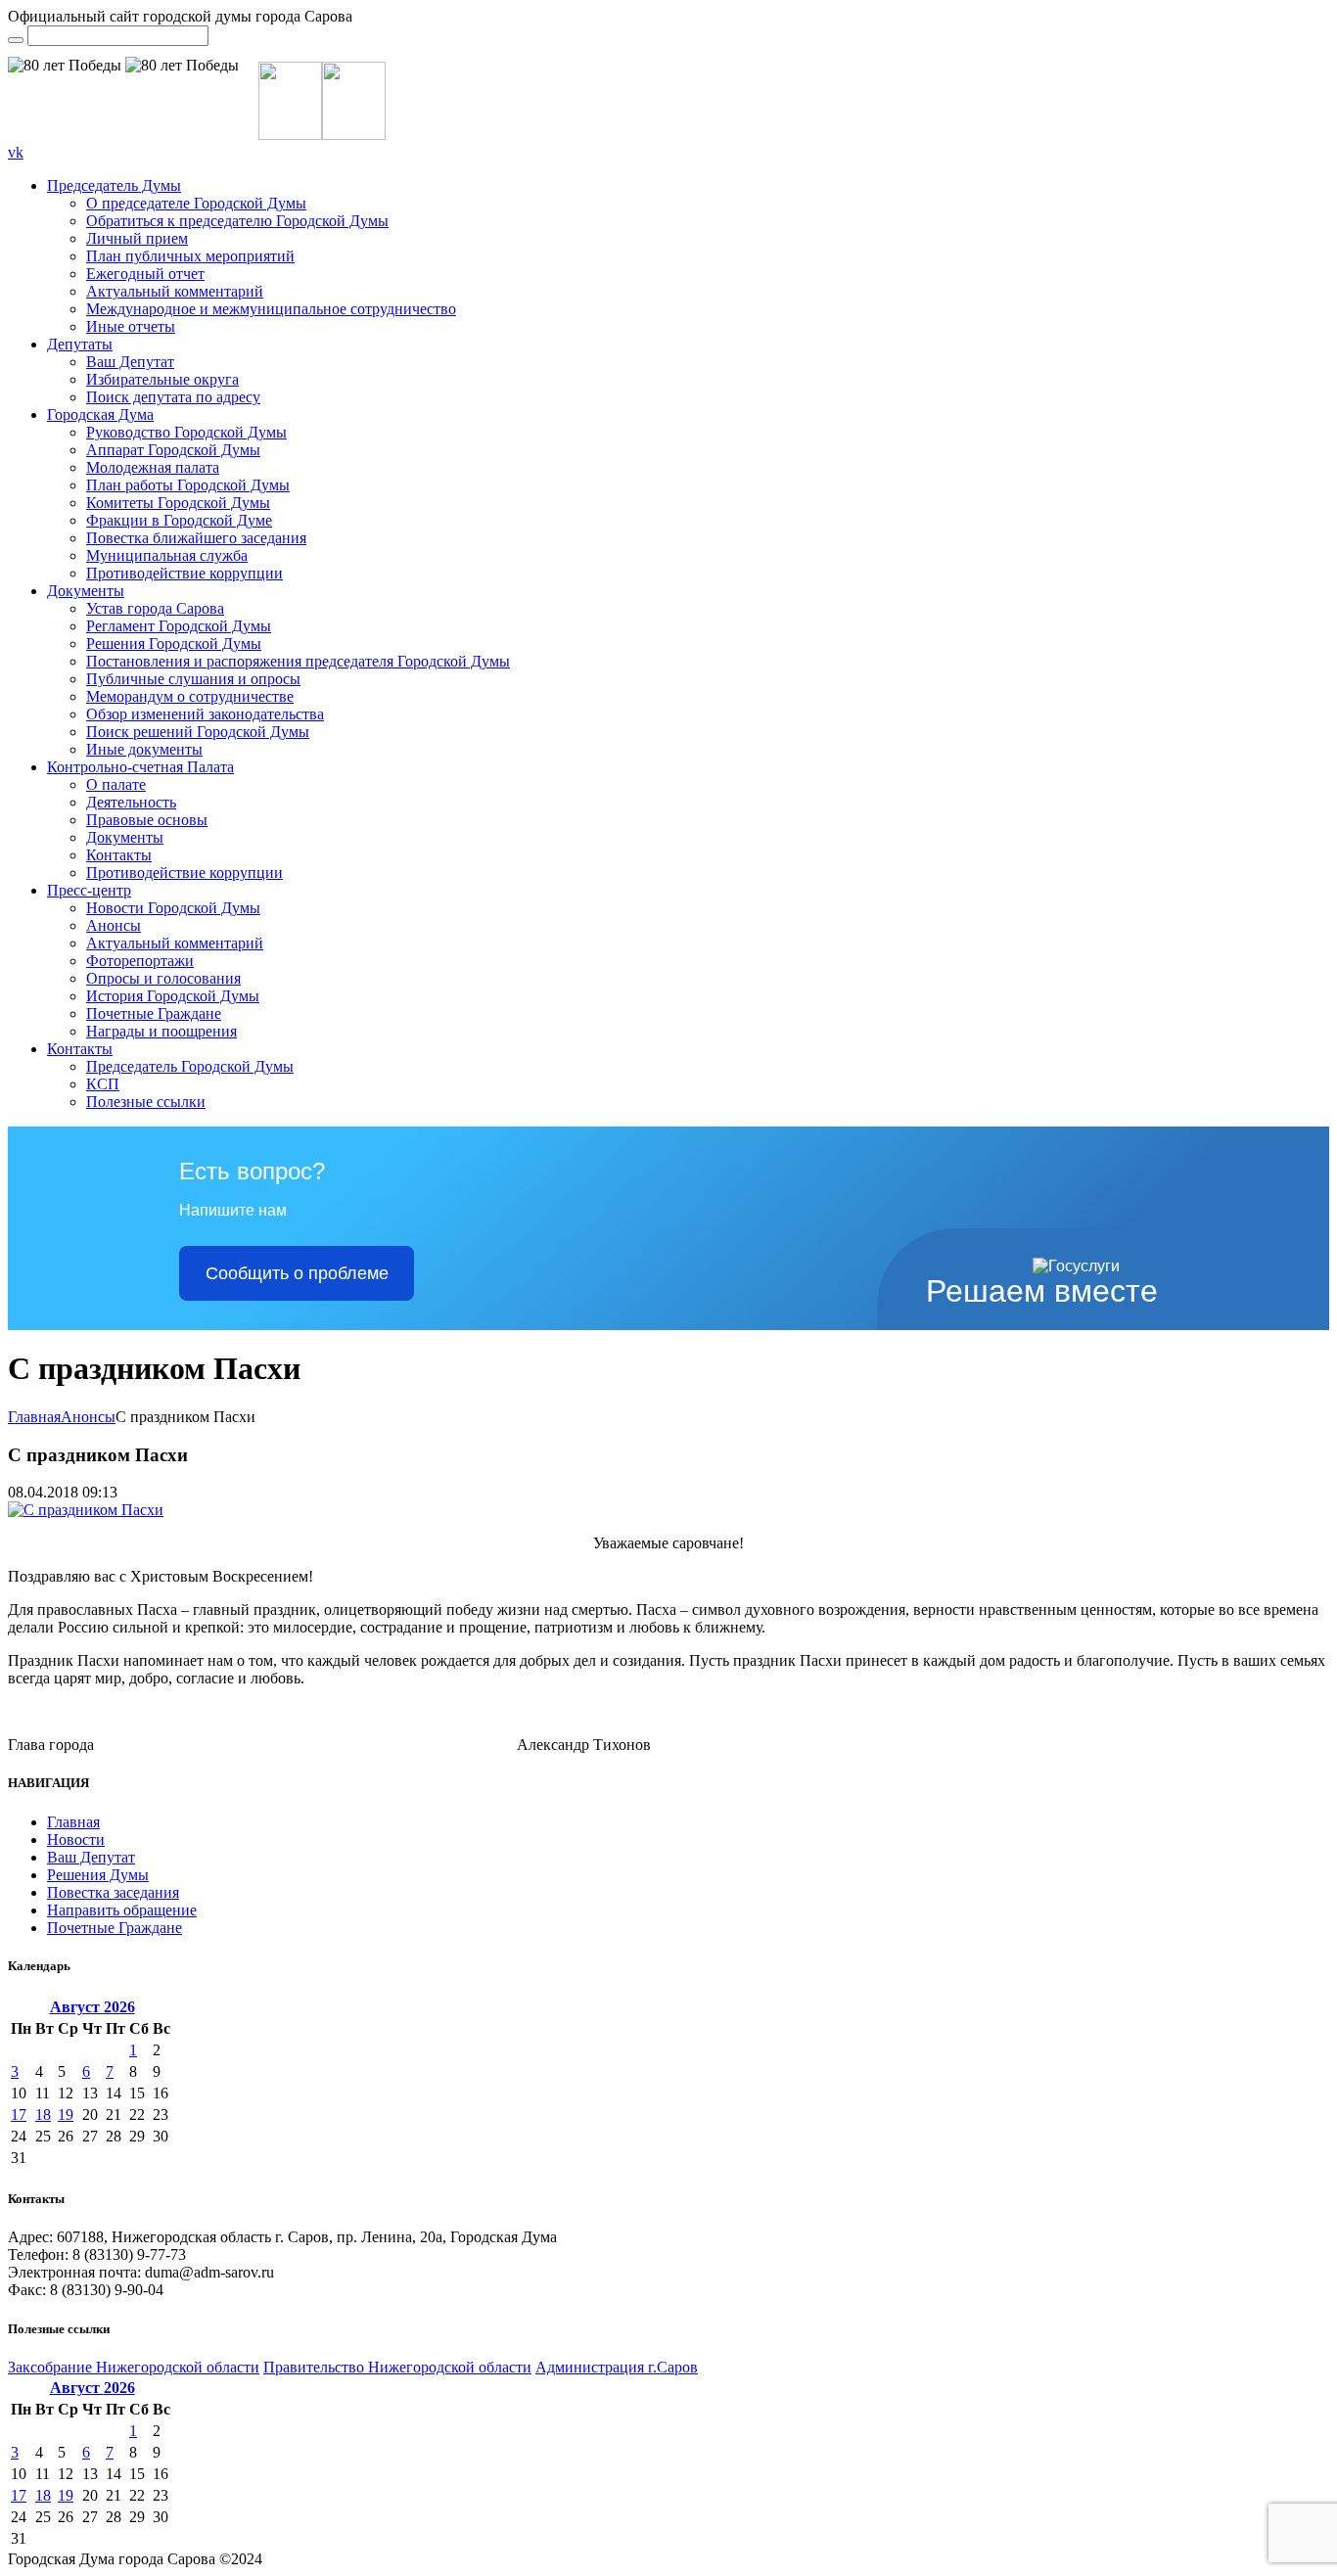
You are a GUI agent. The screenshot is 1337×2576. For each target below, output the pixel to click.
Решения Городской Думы (174, 644)
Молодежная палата (153, 467)
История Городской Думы (173, 996)
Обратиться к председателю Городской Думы (237, 221)
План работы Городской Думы (188, 485)
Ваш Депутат (130, 362)
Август (92, 2007)
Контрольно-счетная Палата (140, 767)
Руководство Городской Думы (186, 432)
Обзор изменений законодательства (205, 714)
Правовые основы (147, 820)
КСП (103, 1084)
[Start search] (16, 40)
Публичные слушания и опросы (193, 679)
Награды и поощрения (161, 1031)
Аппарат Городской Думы (173, 450)
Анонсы (114, 925)
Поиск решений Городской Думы (198, 732)
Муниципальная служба (167, 555)
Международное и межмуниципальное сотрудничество (271, 309)
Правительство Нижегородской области (397, 2367)
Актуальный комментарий (175, 291)
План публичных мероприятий (190, 256)
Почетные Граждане (154, 1013)
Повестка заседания (113, 1892)
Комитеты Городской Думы (178, 503)
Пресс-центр (89, 890)
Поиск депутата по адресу (173, 397)
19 (66, 2115)
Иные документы (144, 749)
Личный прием (137, 238)
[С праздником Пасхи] (86, 1510)
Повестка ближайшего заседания (196, 538)
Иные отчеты (131, 326)
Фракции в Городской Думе (179, 520)
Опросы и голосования (163, 978)
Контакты (119, 855)
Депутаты (80, 344)
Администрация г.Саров (617, 2367)
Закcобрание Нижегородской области (134, 2367)
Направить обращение (122, 1910)
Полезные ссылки (146, 1102)
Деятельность (131, 802)
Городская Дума (100, 414)
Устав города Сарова (155, 608)
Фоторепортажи (140, 961)
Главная (34, 1417)
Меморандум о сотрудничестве (190, 696)
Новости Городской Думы (173, 908)
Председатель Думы (114, 185)
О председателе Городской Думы (196, 203)
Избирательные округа (162, 379)
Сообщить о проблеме (297, 1273)
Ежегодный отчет (145, 274)
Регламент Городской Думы (179, 626)
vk (16, 152)
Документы (86, 591)
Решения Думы (98, 1875)
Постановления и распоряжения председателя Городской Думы (298, 661)
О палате (116, 784)
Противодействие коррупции (184, 573)
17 (19, 2115)
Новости (76, 1840)
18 (43, 2115)
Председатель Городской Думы (190, 1066)
